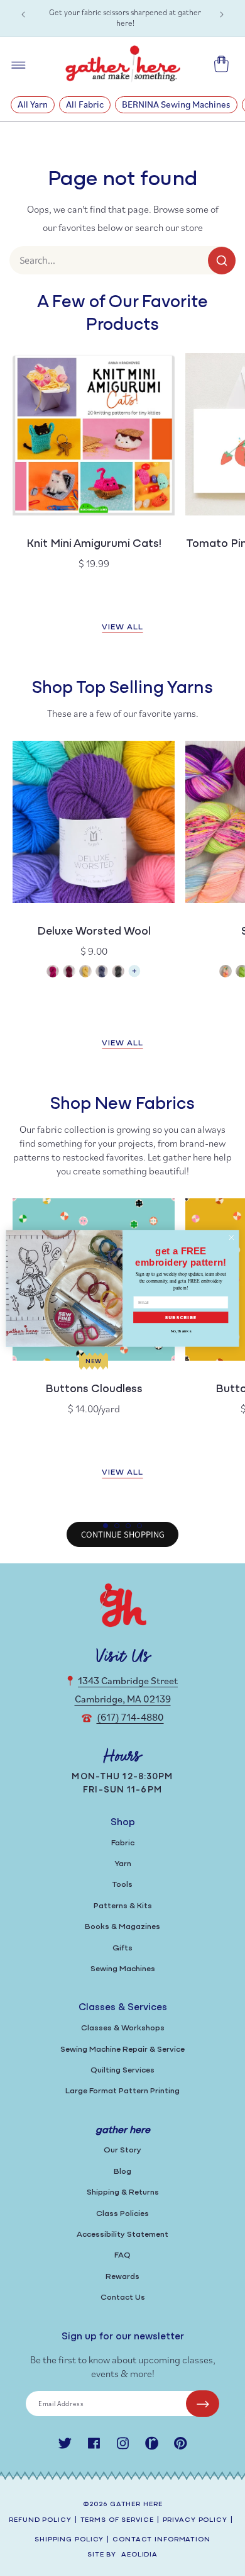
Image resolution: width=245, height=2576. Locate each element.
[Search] (222, 261)
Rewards (122, 2277)
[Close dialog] (231, 1238)
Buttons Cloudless (94, 1390)
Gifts (122, 1948)
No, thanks (181, 1331)
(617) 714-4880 (130, 1717)
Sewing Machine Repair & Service (122, 2050)
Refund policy (40, 2520)
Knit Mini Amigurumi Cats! (94, 544)
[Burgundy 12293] (69, 973)
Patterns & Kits (123, 1906)
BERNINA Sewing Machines (176, 104)
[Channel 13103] (102, 973)
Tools (122, 1885)
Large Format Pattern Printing (122, 2091)
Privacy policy (195, 2520)
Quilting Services (122, 2070)
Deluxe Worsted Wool (94, 932)
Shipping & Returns (123, 2192)
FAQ (122, 2255)
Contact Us (123, 2298)
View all (122, 627)
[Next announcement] (222, 14)
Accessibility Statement (122, 2235)
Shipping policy (69, 2540)
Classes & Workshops (123, 2028)
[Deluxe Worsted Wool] (134, 975)
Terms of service (117, 2520)
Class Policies (122, 2214)
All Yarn (33, 104)
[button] (106, 1526)
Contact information (161, 2540)
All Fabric (85, 104)
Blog (122, 2172)
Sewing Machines (123, 1969)
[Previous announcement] (23, 14)
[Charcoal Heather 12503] (118, 973)
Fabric (123, 1843)
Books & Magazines (122, 1927)
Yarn (123, 1864)
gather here (136, 2505)
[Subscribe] (203, 2404)
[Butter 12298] (85, 973)
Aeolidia (139, 2555)
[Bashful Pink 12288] (53, 973)
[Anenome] (226, 973)
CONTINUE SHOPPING (123, 1534)
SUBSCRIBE (181, 1317)
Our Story (122, 2150)
